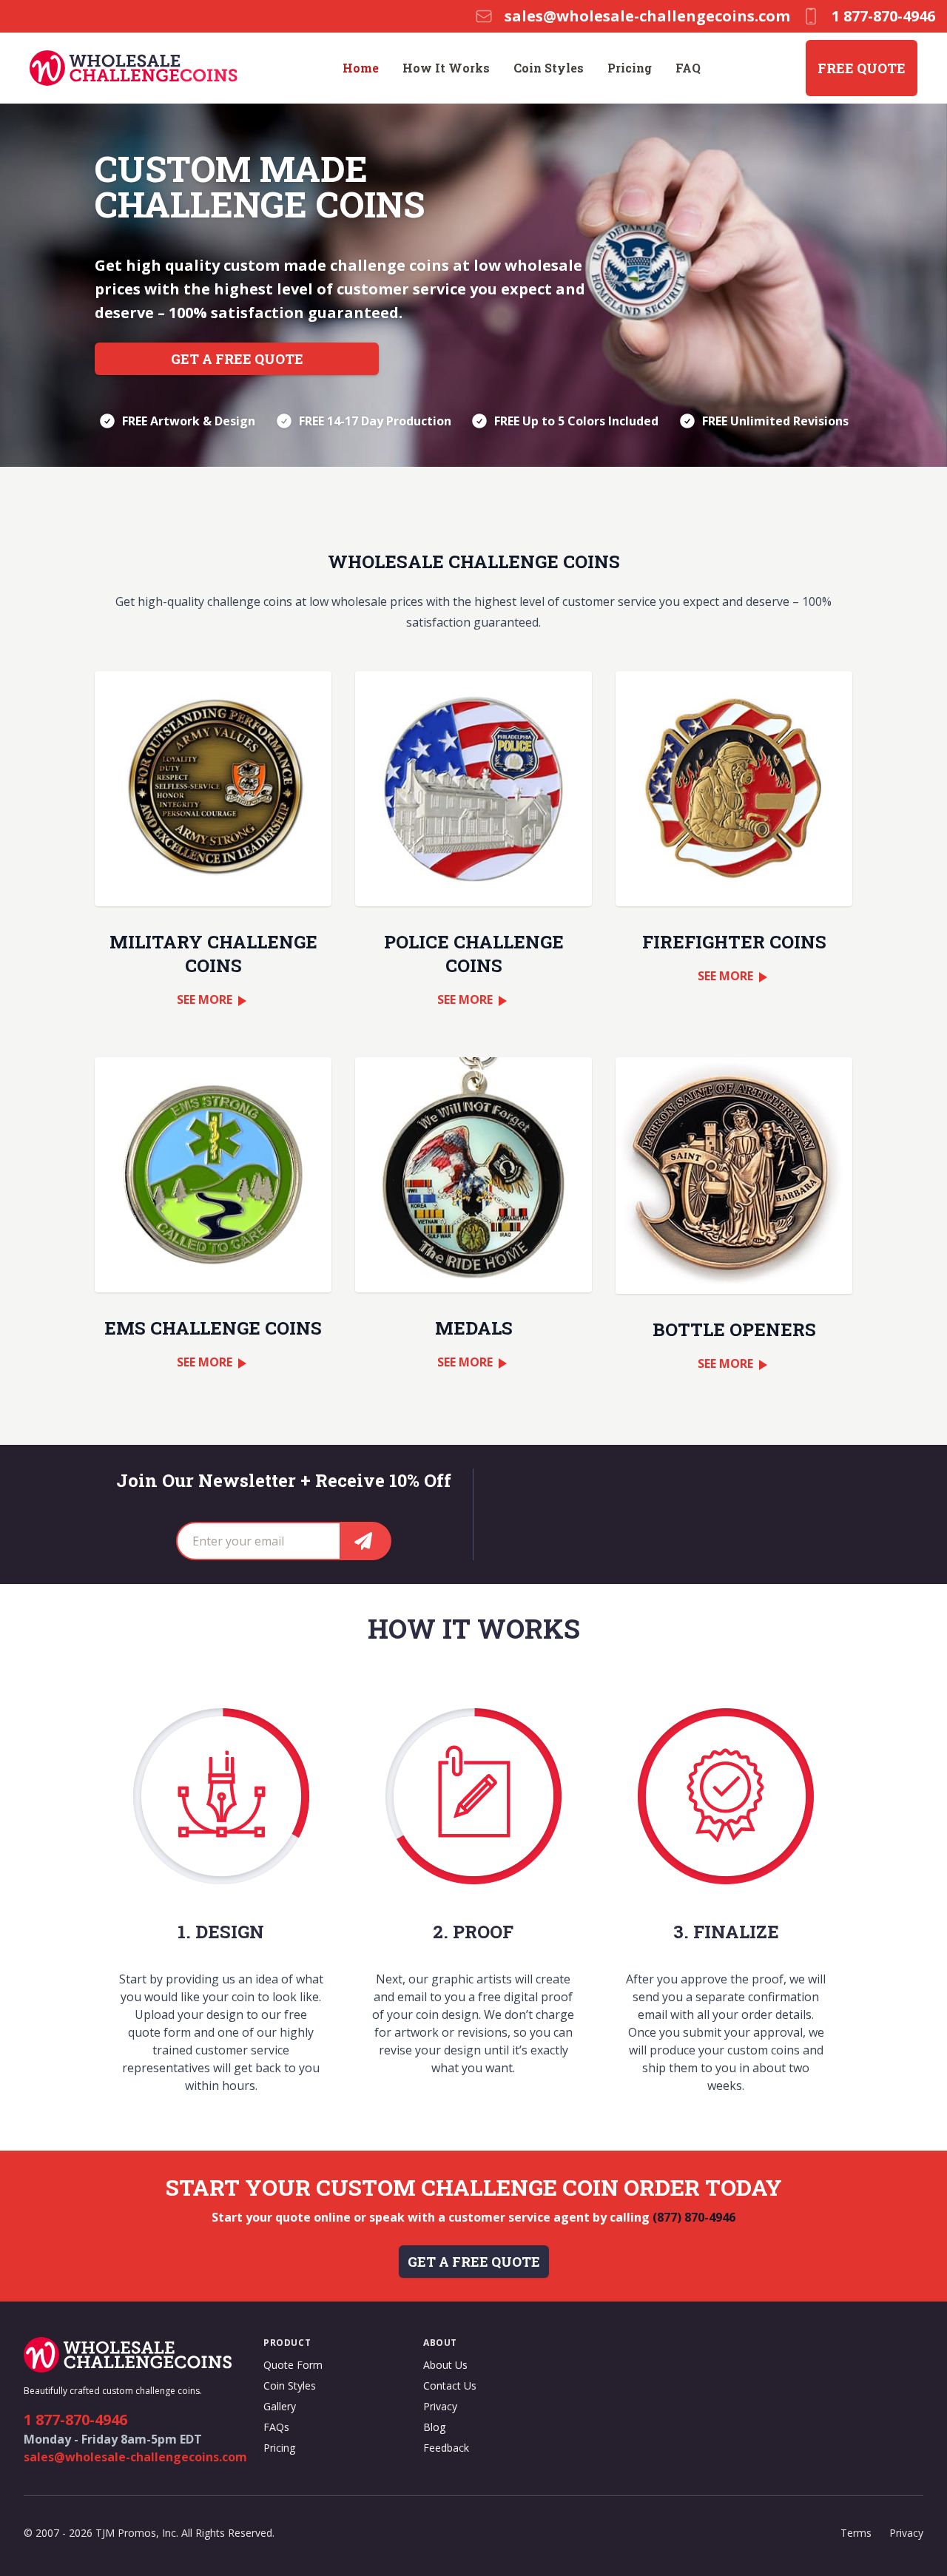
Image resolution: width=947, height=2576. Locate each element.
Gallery (280, 2406)
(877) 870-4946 (694, 2217)
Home (361, 68)
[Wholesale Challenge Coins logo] (134, 68)
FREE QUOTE (862, 68)
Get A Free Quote (237, 359)
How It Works (446, 68)
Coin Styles (549, 68)
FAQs (276, 2427)
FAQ (688, 68)
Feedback (446, 2448)
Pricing (630, 68)
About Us (445, 2365)
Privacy (440, 2406)
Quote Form (293, 2365)
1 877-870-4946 (75, 2420)
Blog (434, 2427)
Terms (856, 2533)
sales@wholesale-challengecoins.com (135, 2457)
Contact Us (450, 2386)
